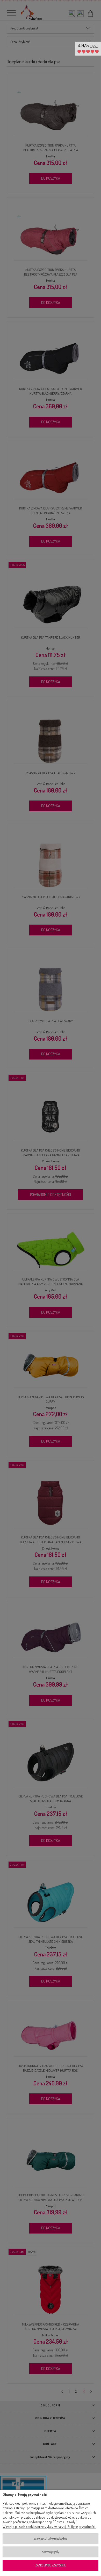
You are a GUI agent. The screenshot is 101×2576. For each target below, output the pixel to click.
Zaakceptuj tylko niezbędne (51, 2538)
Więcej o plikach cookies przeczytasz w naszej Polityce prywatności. (49, 2527)
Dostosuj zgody (51, 2552)
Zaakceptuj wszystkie (51, 2565)
